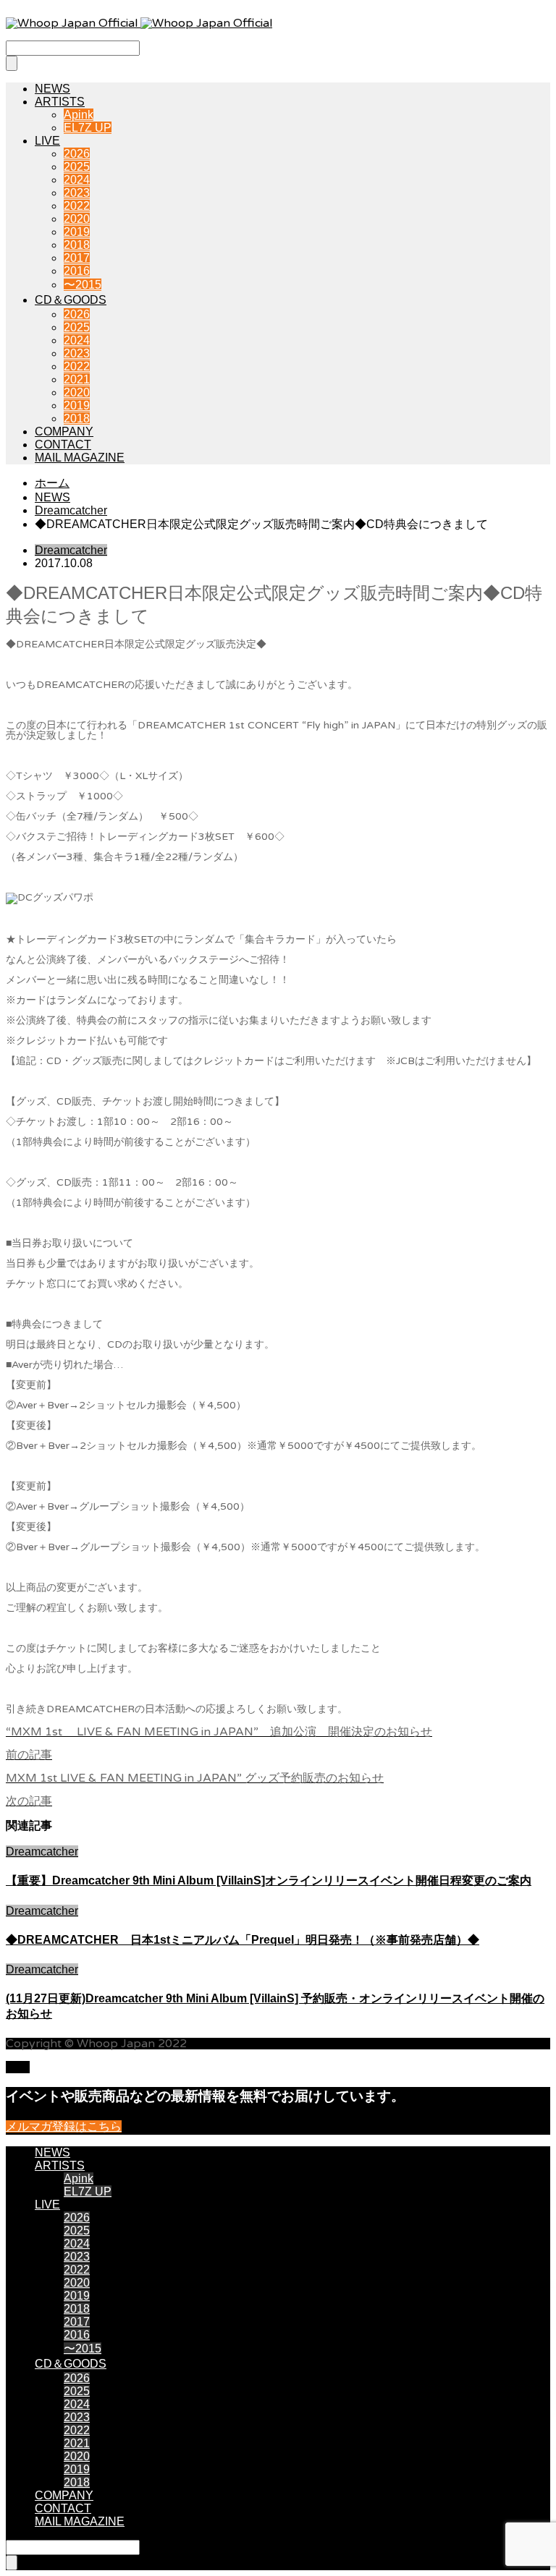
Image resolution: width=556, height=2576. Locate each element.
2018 (77, 245)
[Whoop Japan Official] (139, 23)
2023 (77, 193)
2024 (77, 180)
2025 (77, 167)
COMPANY (64, 432)
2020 (77, 219)
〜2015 (83, 285)
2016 (77, 271)
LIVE (47, 141)
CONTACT (63, 445)
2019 (77, 232)
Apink (79, 115)
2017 (77, 258)
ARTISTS (60, 102)
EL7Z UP (88, 128)
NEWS (52, 89)
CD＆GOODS (71, 300)
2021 (77, 379)
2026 (77, 154)
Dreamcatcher (71, 550)
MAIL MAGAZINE (80, 458)
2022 (77, 206)
